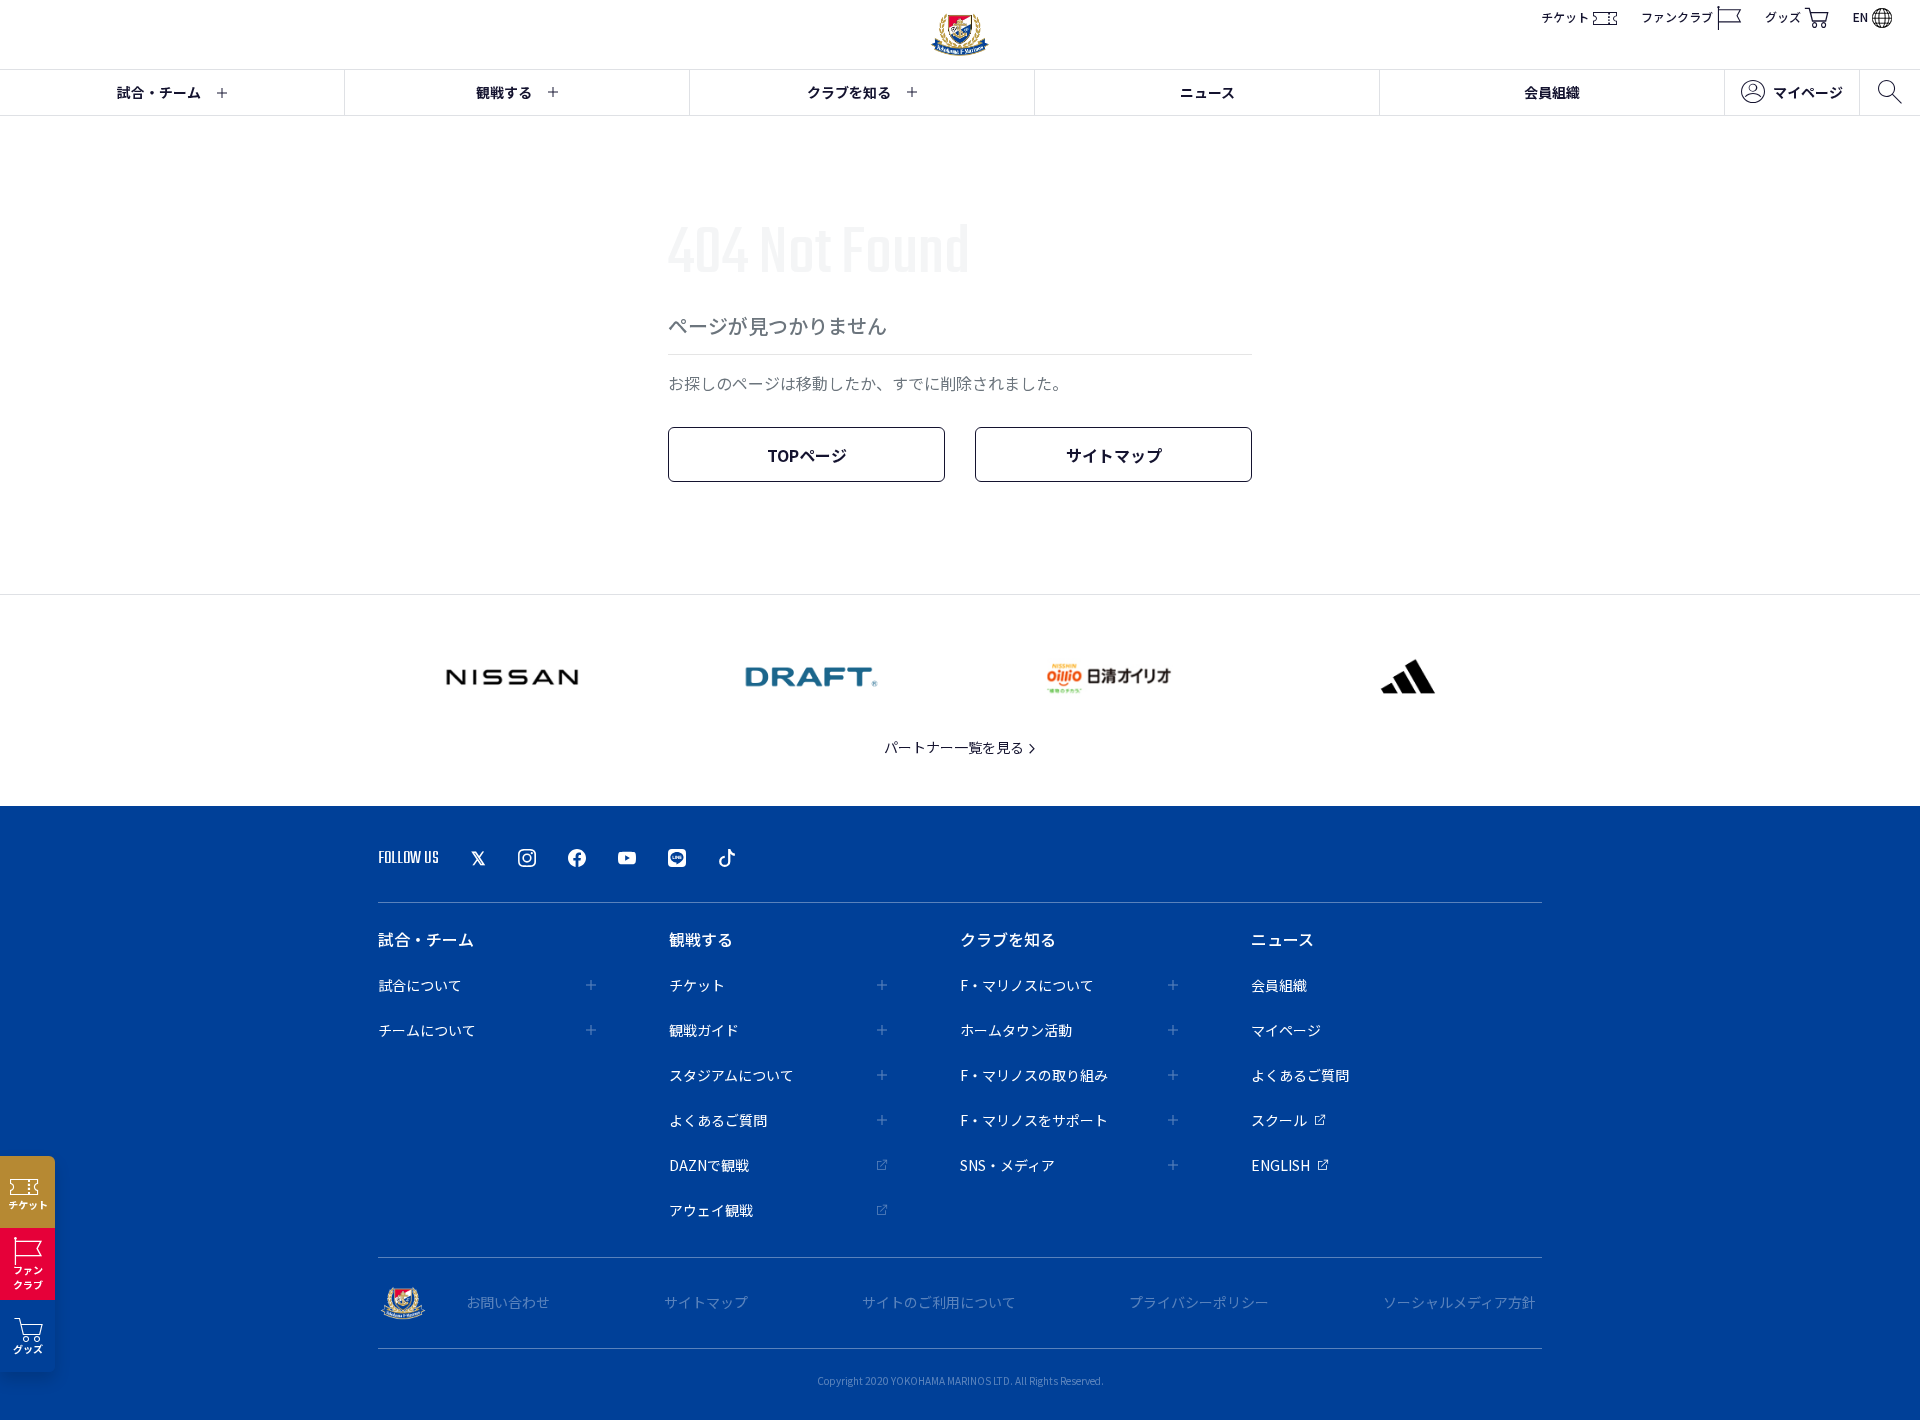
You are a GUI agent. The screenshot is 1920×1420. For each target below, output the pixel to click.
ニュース (1207, 92)
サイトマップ (1114, 455)
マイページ (1808, 92)
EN (1860, 17)
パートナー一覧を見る (955, 747)
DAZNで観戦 (709, 1165)
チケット (1565, 17)
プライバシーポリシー (1199, 1302)
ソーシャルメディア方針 (1459, 1302)
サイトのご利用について (939, 1302)
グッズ (1783, 17)
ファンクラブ (1677, 17)
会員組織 (1552, 92)
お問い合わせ (508, 1302)
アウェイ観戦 (711, 1210)
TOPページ (807, 455)
